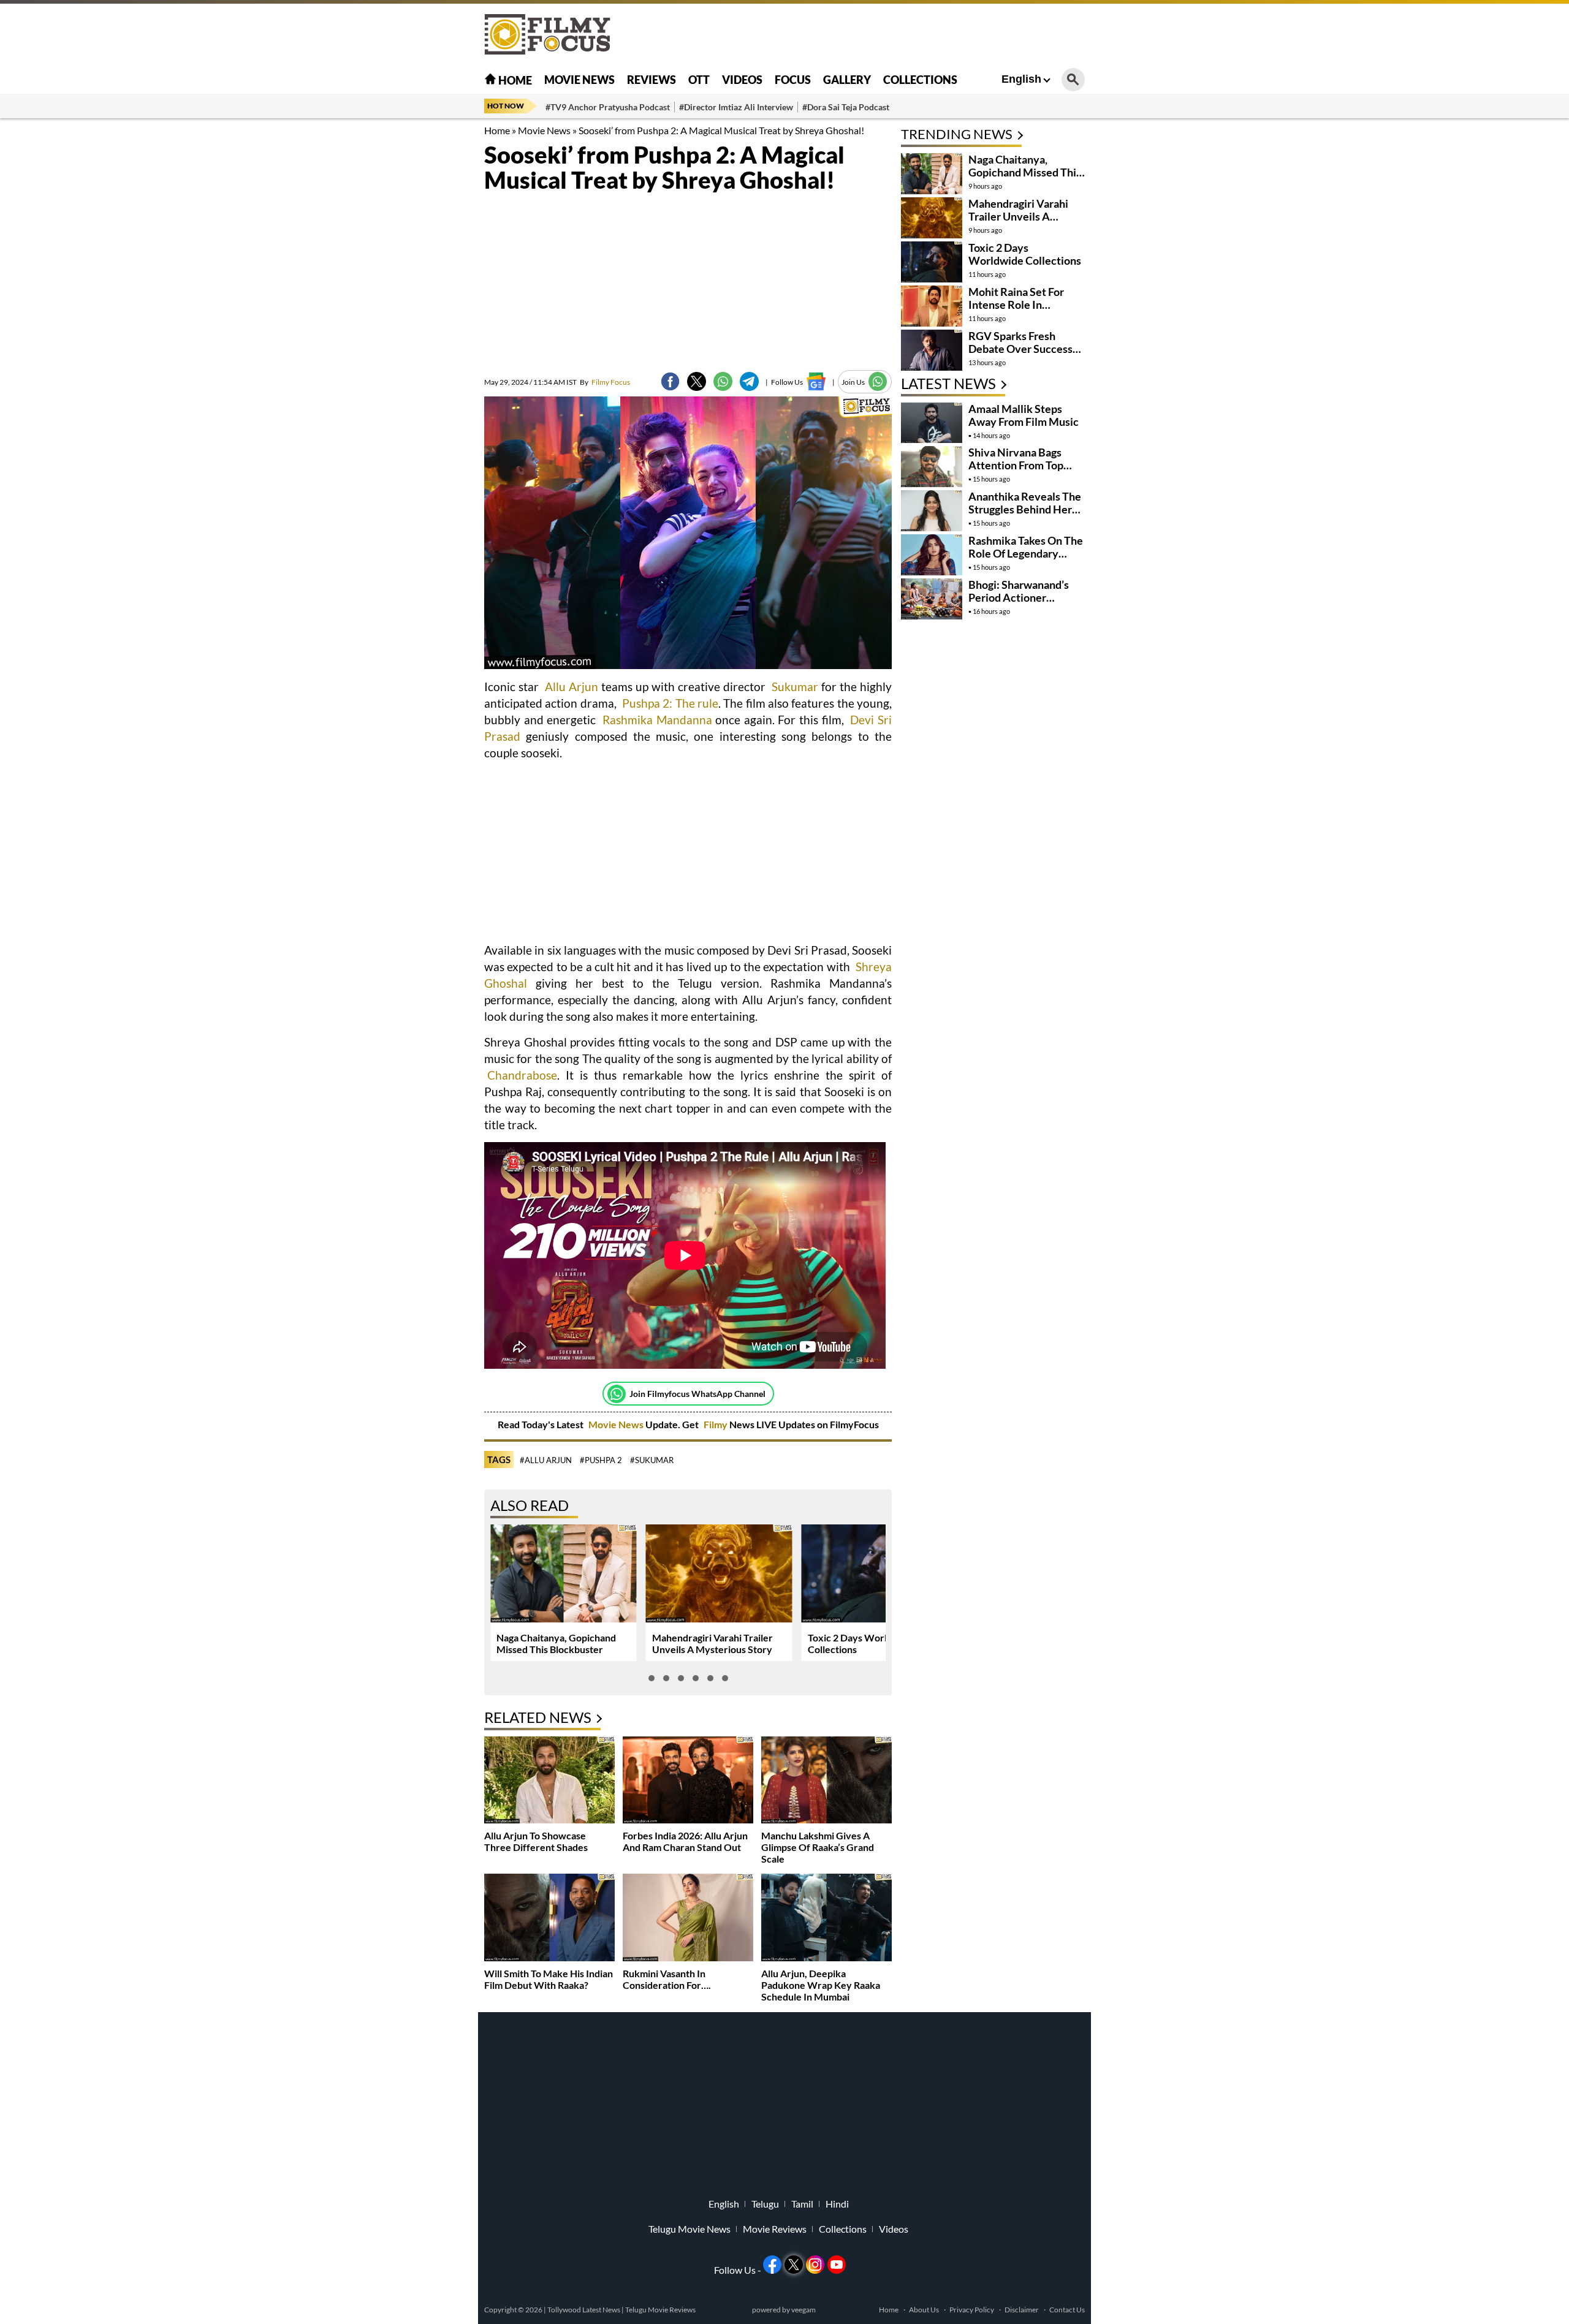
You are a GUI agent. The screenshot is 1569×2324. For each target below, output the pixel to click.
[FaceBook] (670, 381)
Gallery (847, 80)
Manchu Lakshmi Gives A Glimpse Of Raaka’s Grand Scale (818, 1847)
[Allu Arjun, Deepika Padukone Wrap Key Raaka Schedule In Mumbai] (826, 1919)
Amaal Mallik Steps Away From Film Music (1024, 415)
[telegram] (749, 381)
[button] (652, 1678)
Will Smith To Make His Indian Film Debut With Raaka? (549, 1979)
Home (514, 80)
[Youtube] (837, 2265)
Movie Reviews (775, 2229)
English (1021, 79)
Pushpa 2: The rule (670, 703)
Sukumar (795, 687)
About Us (924, 2310)
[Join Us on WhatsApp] (878, 381)
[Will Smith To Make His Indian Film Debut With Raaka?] (549, 1919)
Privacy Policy (972, 2310)
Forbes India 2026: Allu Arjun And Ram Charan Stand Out (685, 1841)
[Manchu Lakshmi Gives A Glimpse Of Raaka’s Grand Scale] (826, 1781)
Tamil (802, 2204)
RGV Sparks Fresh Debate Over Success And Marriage (1020, 349)
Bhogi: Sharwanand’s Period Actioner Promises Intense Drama (1019, 604)
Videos (742, 80)
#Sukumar (652, 1460)
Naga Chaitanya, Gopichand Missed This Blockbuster (556, 1643)
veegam (803, 2310)
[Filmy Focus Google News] (816, 381)
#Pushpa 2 (601, 1460)
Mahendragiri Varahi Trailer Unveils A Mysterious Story (712, 1643)
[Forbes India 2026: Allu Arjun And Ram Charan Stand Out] (688, 1781)
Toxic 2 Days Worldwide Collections (1025, 254)
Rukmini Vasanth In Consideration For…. (667, 1979)
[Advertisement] (417, 306)
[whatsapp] (723, 381)
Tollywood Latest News (584, 2310)
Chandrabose (522, 1075)
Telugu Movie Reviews (660, 2310)
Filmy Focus (605, 382)
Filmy (716, 1424)
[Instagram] (815, 2265)
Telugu (765, 2204)
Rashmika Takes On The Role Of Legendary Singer (1026, 553)
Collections (920, 80)
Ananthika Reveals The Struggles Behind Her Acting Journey (1025, 509)
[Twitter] (697, 381)
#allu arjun (546, 1460)
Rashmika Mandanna (657, 720)
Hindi (837, 2204)
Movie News (579, 80)
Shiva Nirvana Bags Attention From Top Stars (1016, 465)
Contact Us (1067, 2310)
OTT (699, 80)
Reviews (652, 80)
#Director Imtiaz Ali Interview (736, 107)
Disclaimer (1022, 2310)
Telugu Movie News (690, 2229)
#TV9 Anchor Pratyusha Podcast (608, 107)
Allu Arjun (570, 687)
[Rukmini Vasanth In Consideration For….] (688, 1919)
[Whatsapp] (617, 1394)
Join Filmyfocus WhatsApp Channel (697, 1394)
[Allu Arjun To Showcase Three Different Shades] (549, 1781)
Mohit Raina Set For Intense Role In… (1016, 298)
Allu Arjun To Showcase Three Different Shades (536, 1841)
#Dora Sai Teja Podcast (846, 107)
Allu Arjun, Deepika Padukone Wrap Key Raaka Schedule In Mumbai (821, 1985)
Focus (793, 80)
